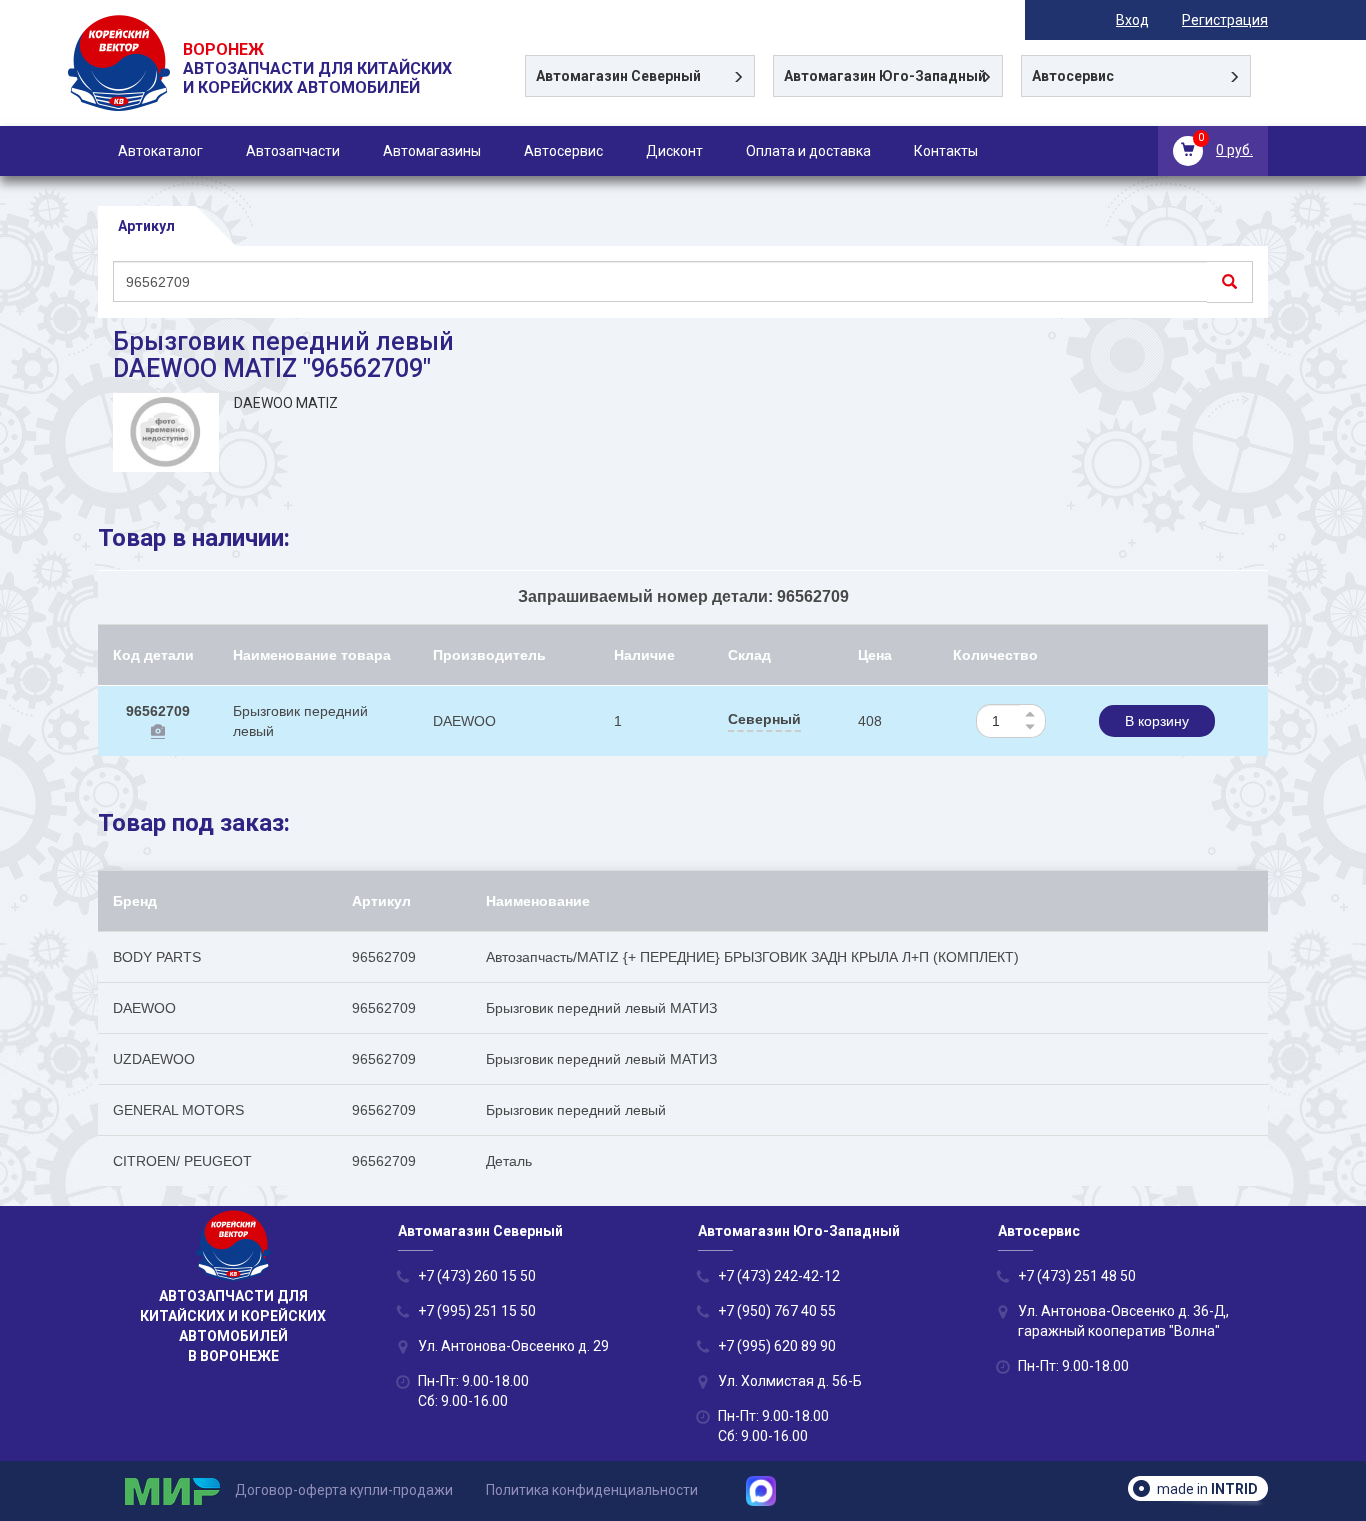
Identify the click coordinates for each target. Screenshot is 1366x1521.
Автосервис (563, 151)
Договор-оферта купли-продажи (344, 1490)
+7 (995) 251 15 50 (477, 1311)
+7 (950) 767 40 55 (777, 1311)
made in (1207, 1489)
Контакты (946, 151)
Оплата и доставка (808, 151)
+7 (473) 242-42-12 (779, 1276)
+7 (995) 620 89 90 (777, 1346)
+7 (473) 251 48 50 (1077, 1276)
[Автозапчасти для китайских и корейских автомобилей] (120, 88)
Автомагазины (432, 151)
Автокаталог (160, 151)
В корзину (1157, 721)
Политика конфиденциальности (592, 1490)
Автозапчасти (293, 151)
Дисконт (674, 151)
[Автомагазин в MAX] (768, 1490)
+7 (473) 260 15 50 (477, 1276)
